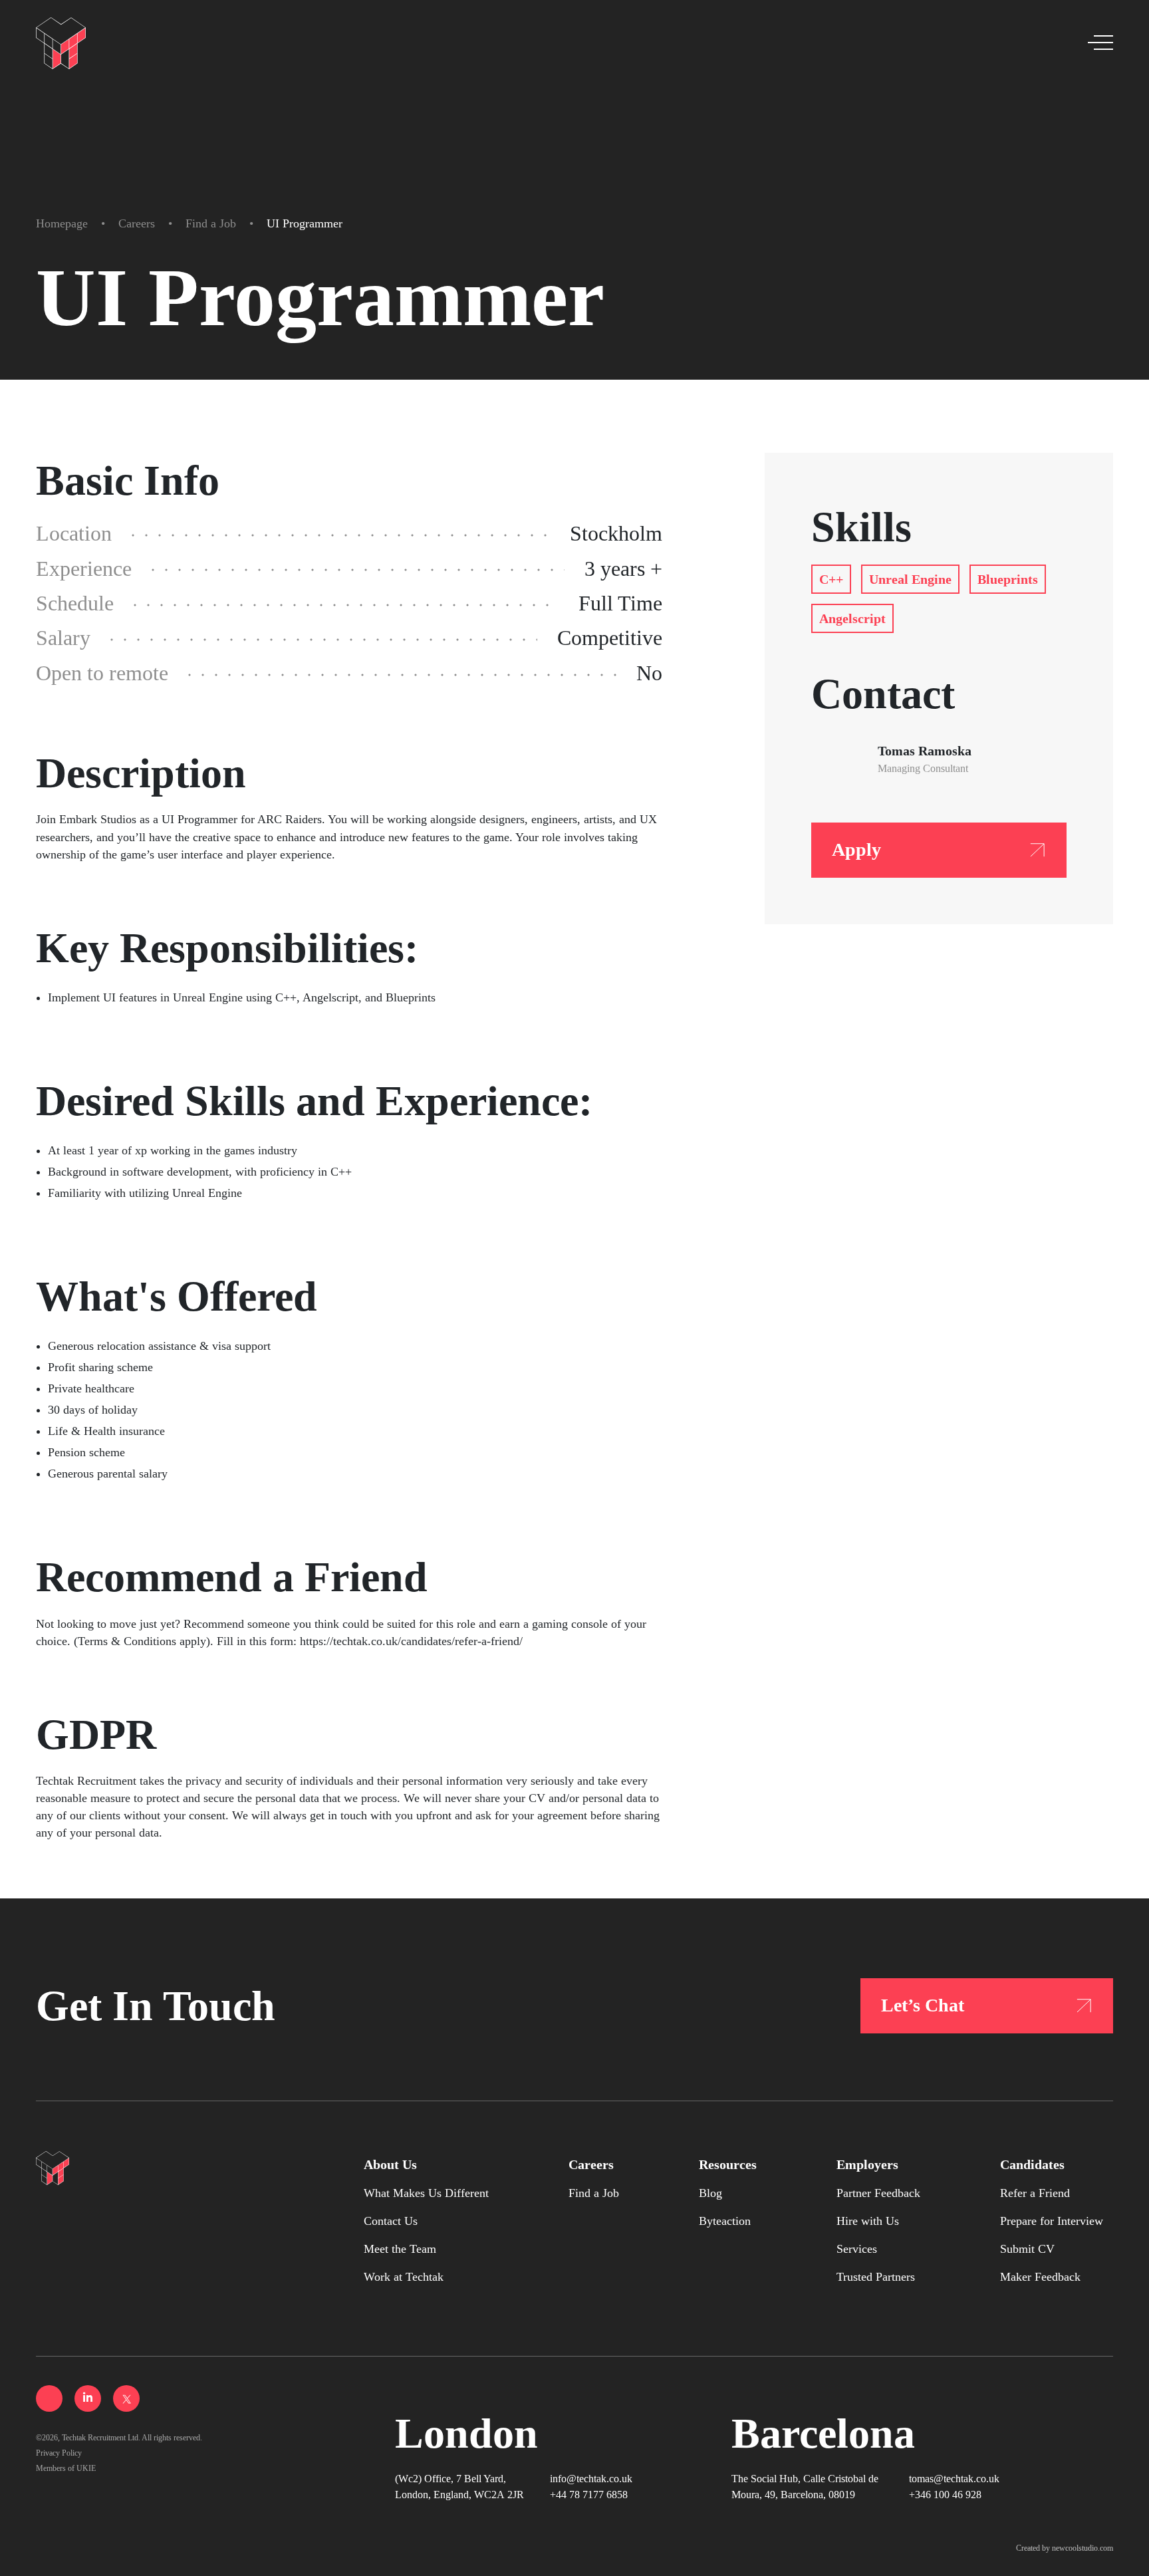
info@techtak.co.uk (591, 2479)
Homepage (62, 223)
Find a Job (211, 223)
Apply (856, 849)
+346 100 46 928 (945, 2495)
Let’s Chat (923, 2005)
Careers (137, 223)
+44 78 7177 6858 (589, 2495)
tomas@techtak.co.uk (954, 2479)
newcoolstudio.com (1083, 2548)
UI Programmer (305, 223)
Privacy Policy (59, 2453)
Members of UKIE (66, 2468)
